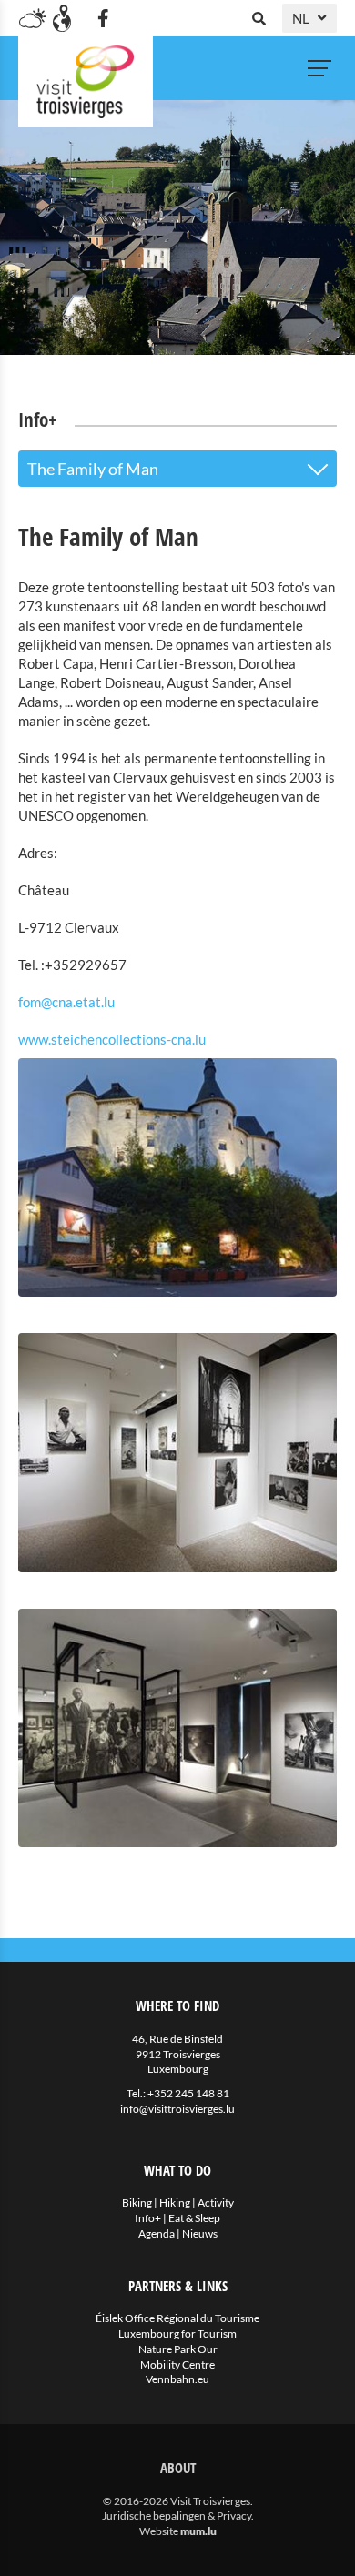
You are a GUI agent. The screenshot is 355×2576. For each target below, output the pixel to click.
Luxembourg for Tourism (177, 2334)
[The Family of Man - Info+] (177, 1178)
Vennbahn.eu (177, 2379)
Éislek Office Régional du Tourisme (177, 2318)
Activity (216, 2202)
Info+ (148, 2218)
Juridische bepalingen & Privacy (177, 2515)
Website (159, 2531)
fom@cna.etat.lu (66, 1002)
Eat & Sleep (194, 2218)
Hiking (175, 2202)
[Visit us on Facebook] (103, 18)
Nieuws (200, 2233)
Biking (137, 2202)
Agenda (157, 2233)
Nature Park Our (178, 2349)
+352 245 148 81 (188, 2093)
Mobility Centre (177, 2364)
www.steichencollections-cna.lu (112, 1039)
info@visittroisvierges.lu (177, 2109)
